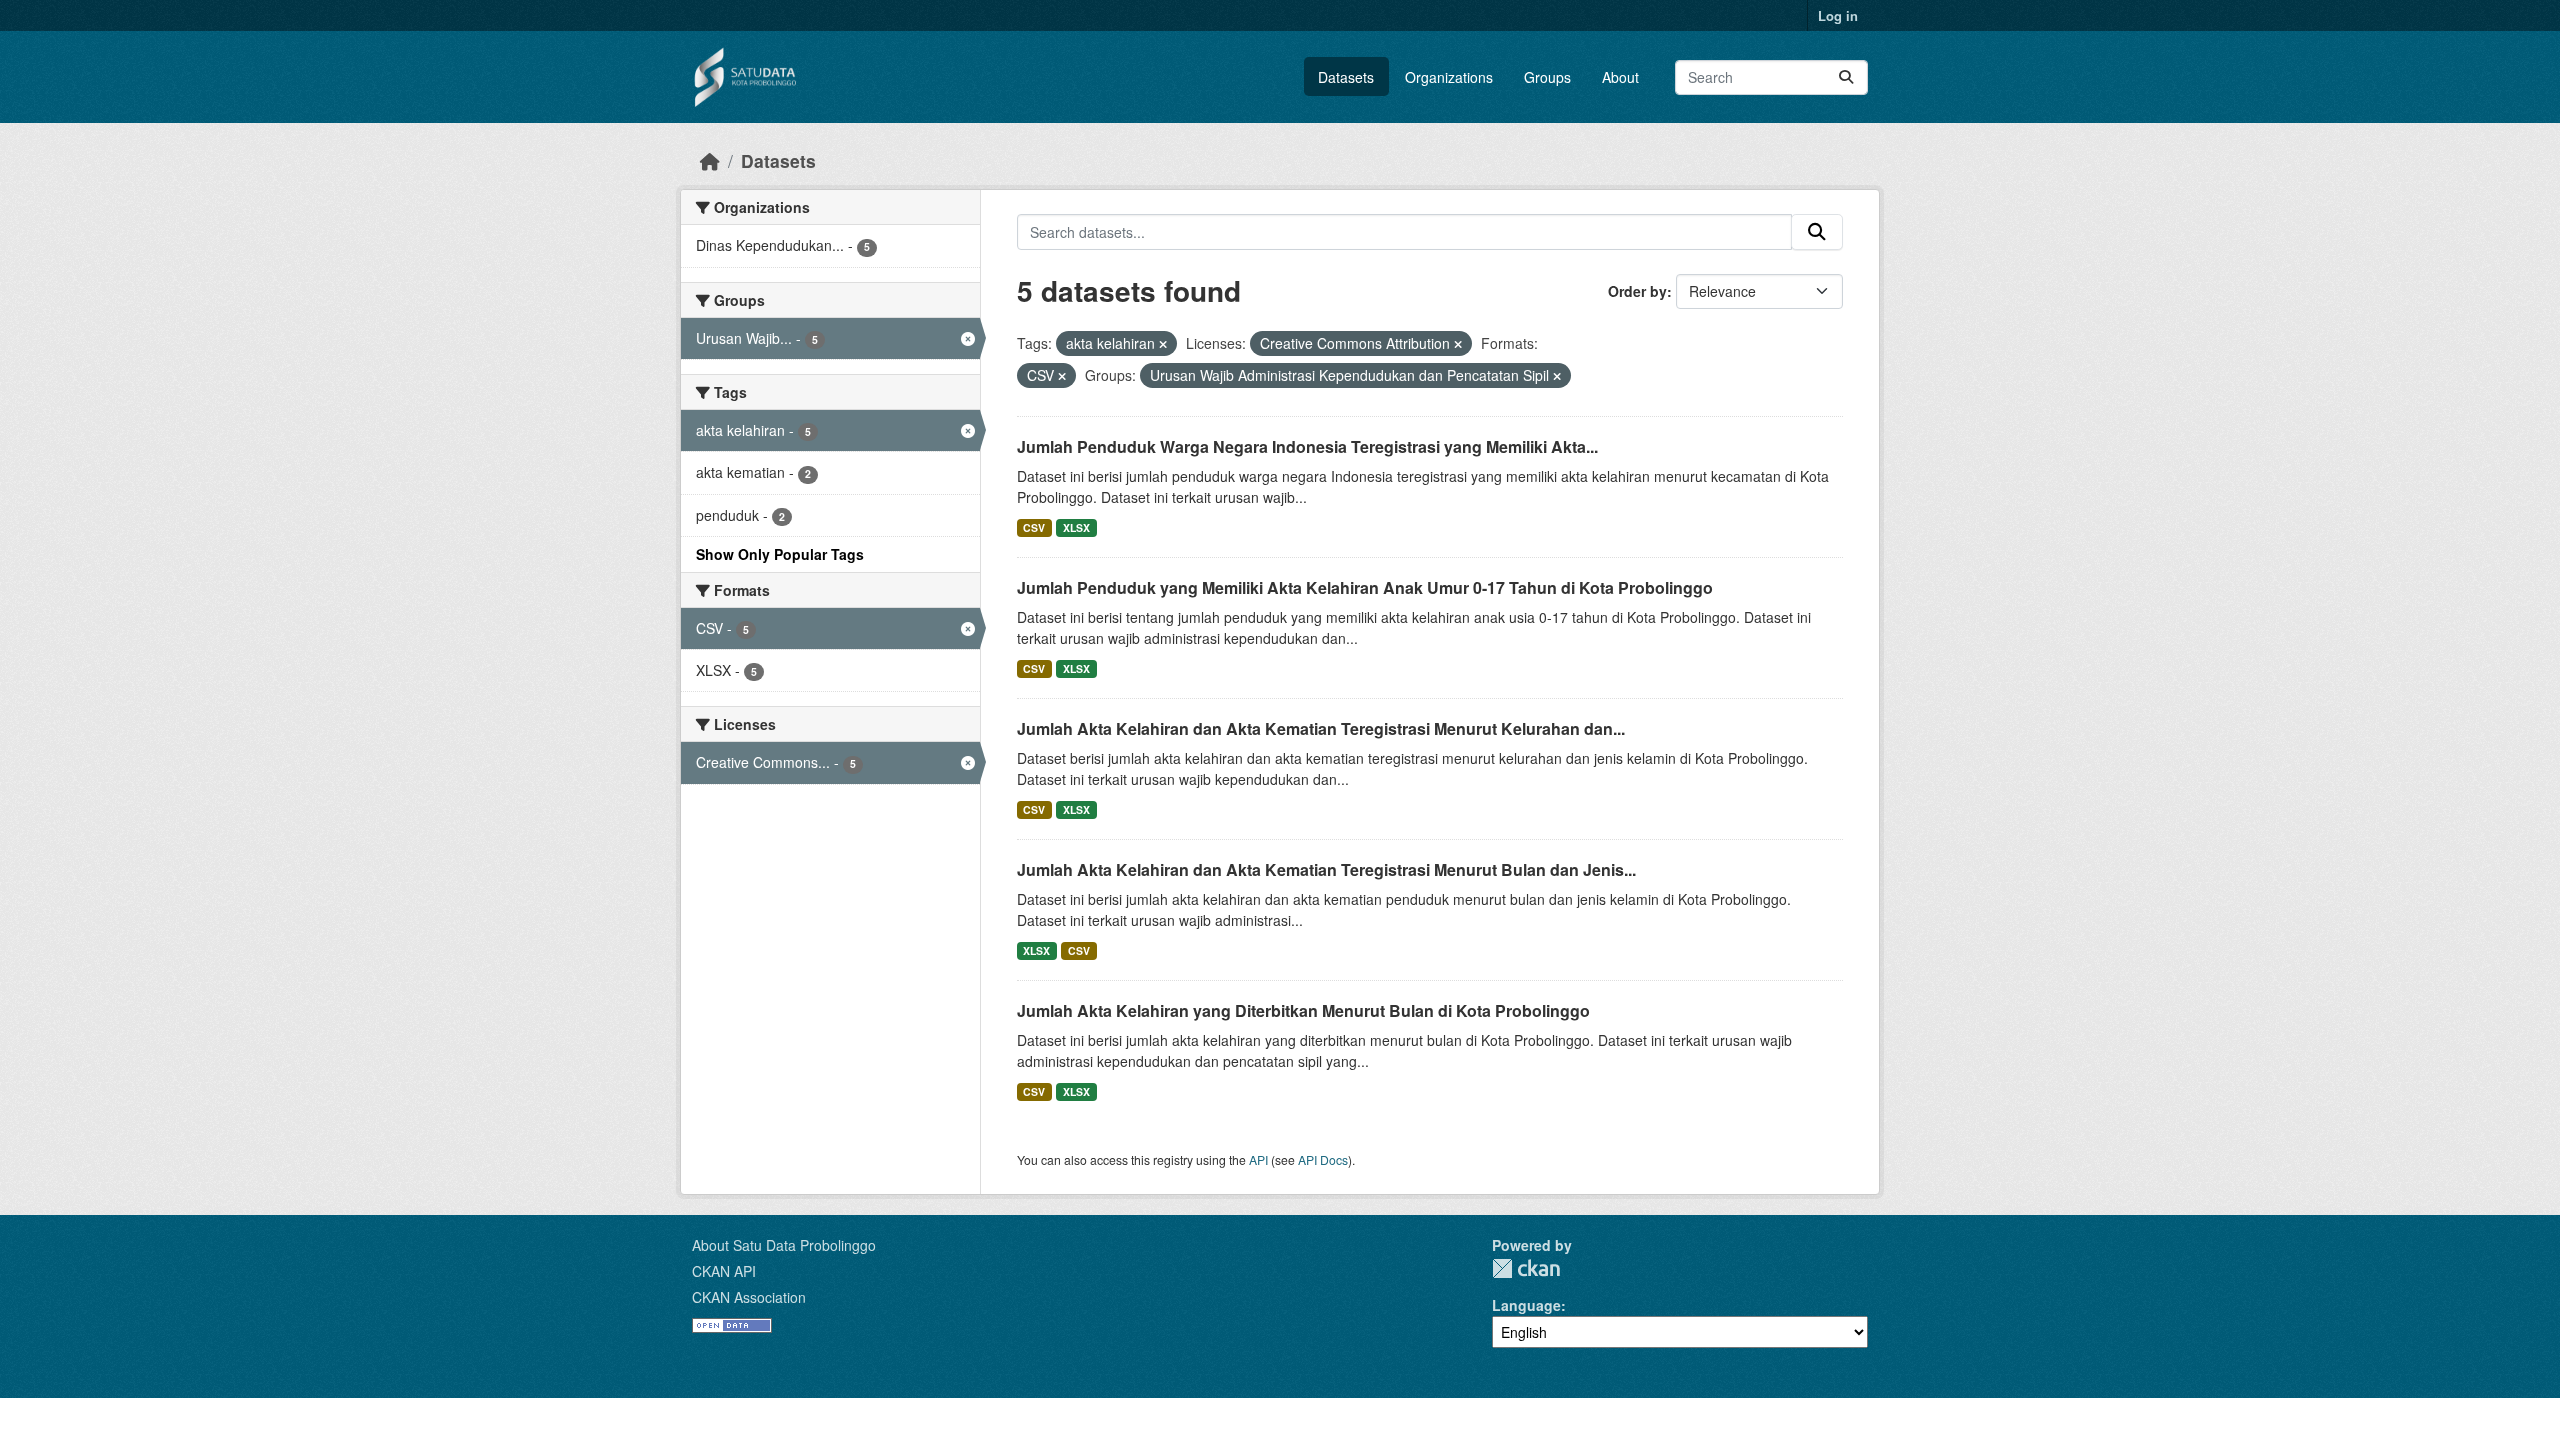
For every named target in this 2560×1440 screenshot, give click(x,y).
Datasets (1346, 77)
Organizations (1449, 77)
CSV (1034, 527)
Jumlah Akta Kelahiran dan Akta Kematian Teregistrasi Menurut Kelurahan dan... (1321, 728)
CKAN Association (749, 1297)
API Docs (1323, 1159)
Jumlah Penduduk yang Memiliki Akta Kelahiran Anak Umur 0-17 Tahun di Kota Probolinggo (1365, 587)
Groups (1547, 77)
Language (1526, 1305)
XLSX (1076, 527)
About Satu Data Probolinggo (784, 1245)
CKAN (1526, 1268)
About (1620, 77)
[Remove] (1163, 344)
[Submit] (1846, 77)
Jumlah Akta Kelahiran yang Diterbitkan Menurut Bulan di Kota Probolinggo (1303, 1010)
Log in (1838, 15)
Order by (1637, 291)
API (1258, 1159)
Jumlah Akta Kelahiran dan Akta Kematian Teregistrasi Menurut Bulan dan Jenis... (1326, 869)
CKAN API (724, 1271)
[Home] (710, 160)
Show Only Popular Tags (780, 554)
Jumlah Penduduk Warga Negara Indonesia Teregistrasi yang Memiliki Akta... (1307, 446)
